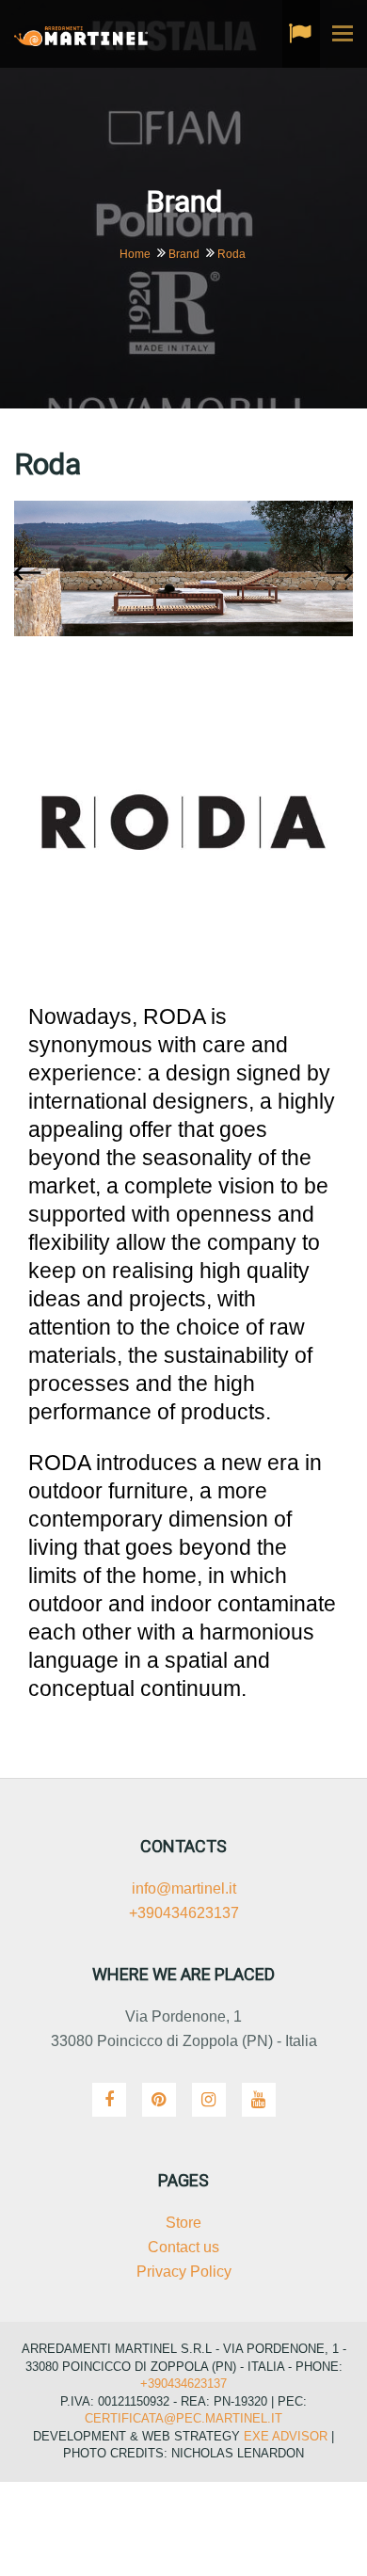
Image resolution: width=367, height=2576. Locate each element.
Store (183, 2223)
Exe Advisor (286, 2436)
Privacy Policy (184, 2272)
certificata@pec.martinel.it (183, 2418)
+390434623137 (184, 1913)
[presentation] (32, 574)
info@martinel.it (184, 1888)
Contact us (183, 2247)
